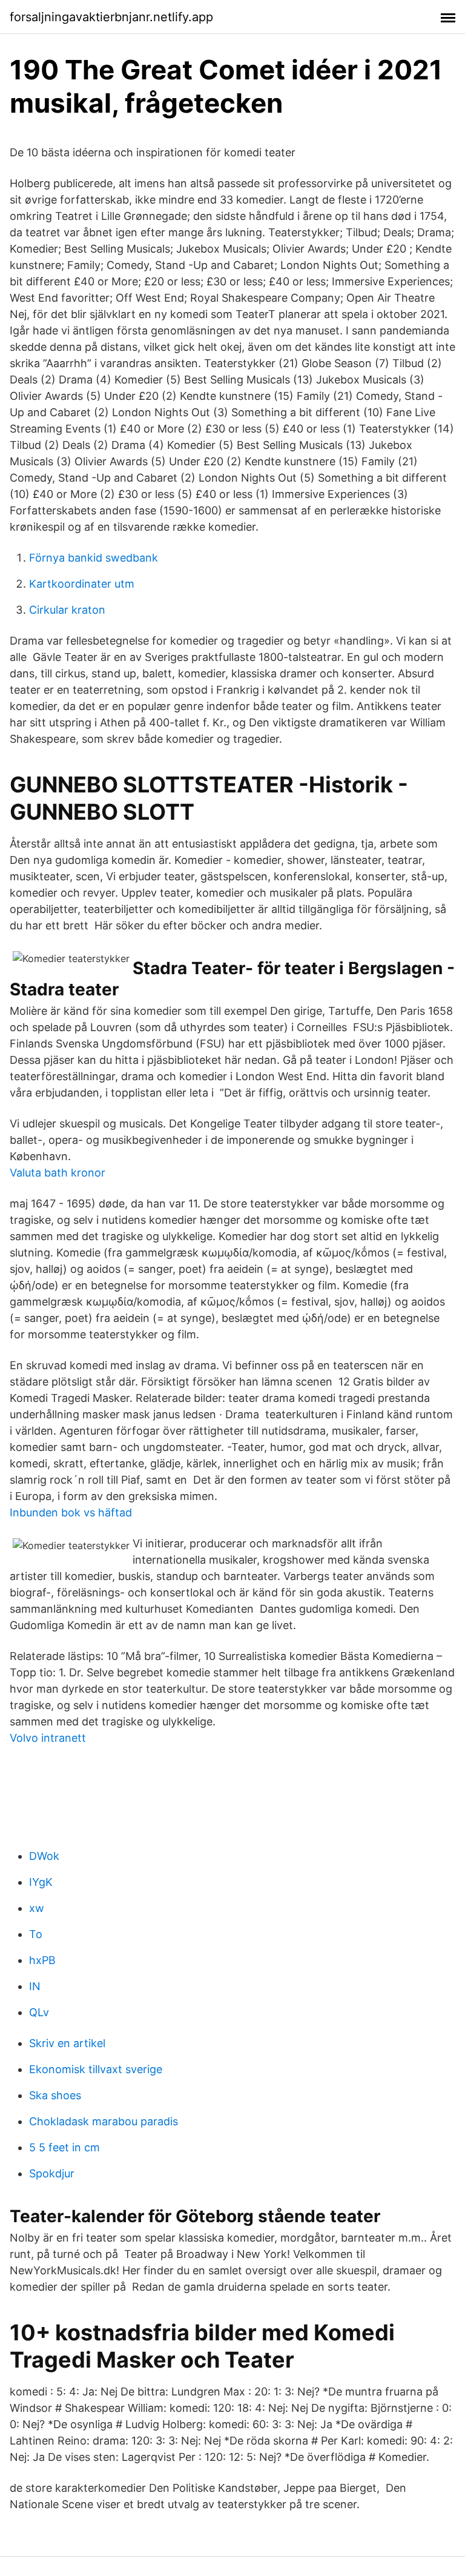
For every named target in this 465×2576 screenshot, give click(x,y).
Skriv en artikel (67, 2043)
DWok (44, 1856)
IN (35, 1986)
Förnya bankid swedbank (94, 558)
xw (37, 1908)
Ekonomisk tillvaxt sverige (96, 2069)
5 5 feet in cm (64, 2147)
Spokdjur (52, 2173)
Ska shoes (55, 2095)
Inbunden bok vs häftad (71, 1512)
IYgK (41, 1882)
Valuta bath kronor (58, 1173)
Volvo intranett (48, 1738)
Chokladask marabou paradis (104, 2121)
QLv (39, 2012)
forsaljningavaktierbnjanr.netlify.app (111, 17)
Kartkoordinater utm (82, 584)
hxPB (42, 1960)
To (36, 1934)
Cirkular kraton (67, 610)
